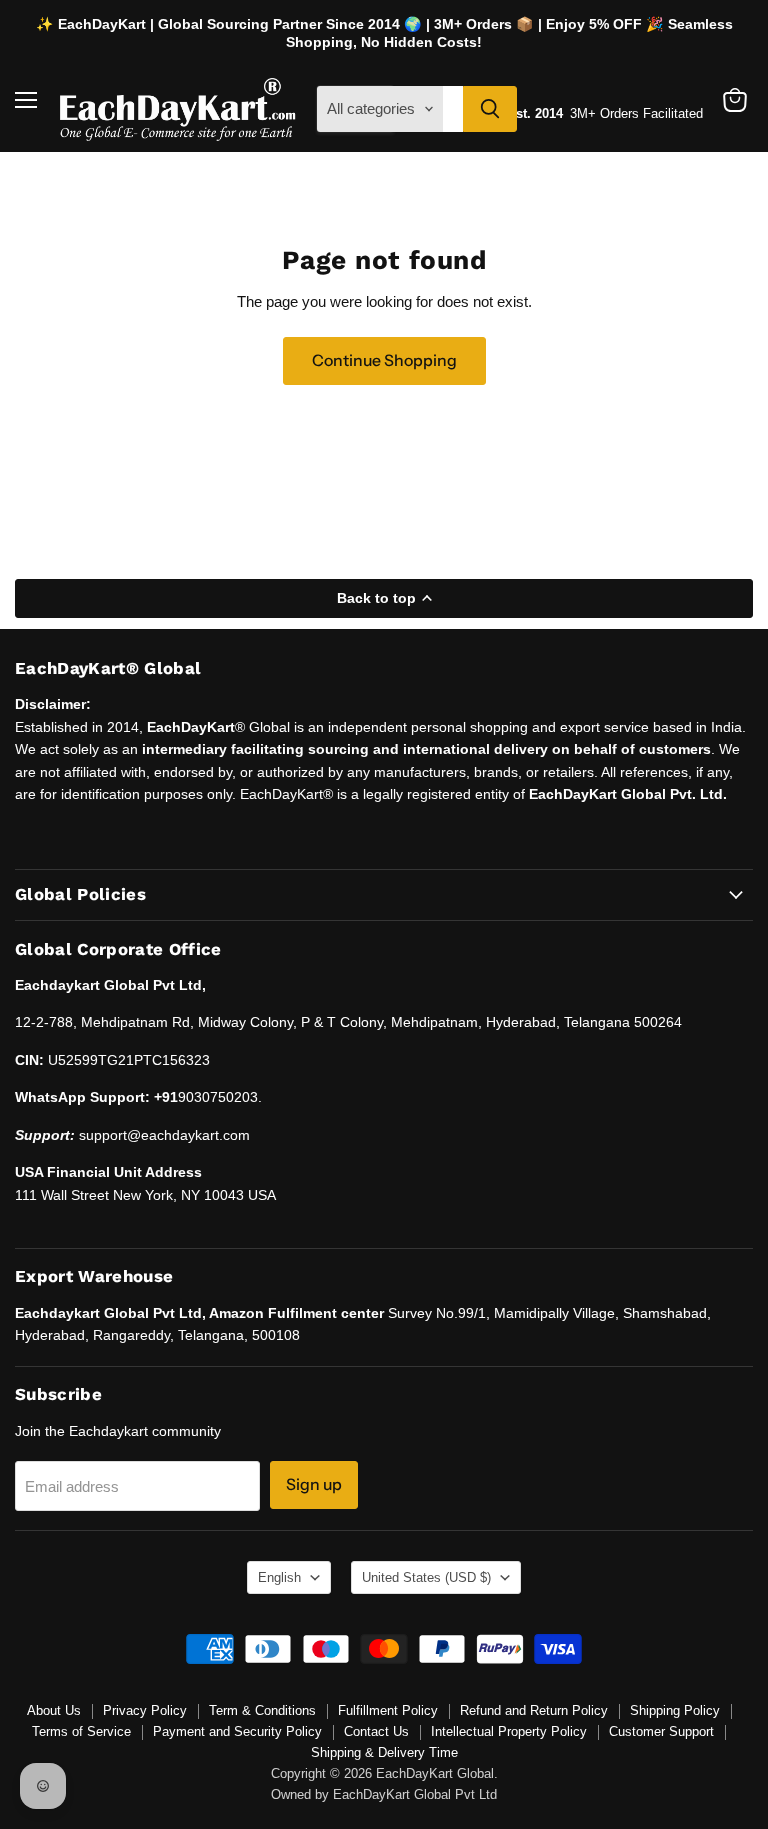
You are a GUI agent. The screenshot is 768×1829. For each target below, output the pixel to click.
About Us (54, 1710)
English (279, 1577)
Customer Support (661, 1731)
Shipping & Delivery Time (384, 1752)
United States (426, 1577)
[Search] (490, 109)
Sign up (314, 1484)
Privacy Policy (145, 1710)
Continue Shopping (384, 360)
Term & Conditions (262, 1710)
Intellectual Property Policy (509, 1731)
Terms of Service (81, 1731)
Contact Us (376, 1731)
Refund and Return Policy (534, 1710)
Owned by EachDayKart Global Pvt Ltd (384, 1794)
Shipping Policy (675, 1710)
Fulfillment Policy (388, 1710)
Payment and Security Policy (237, 1731)
